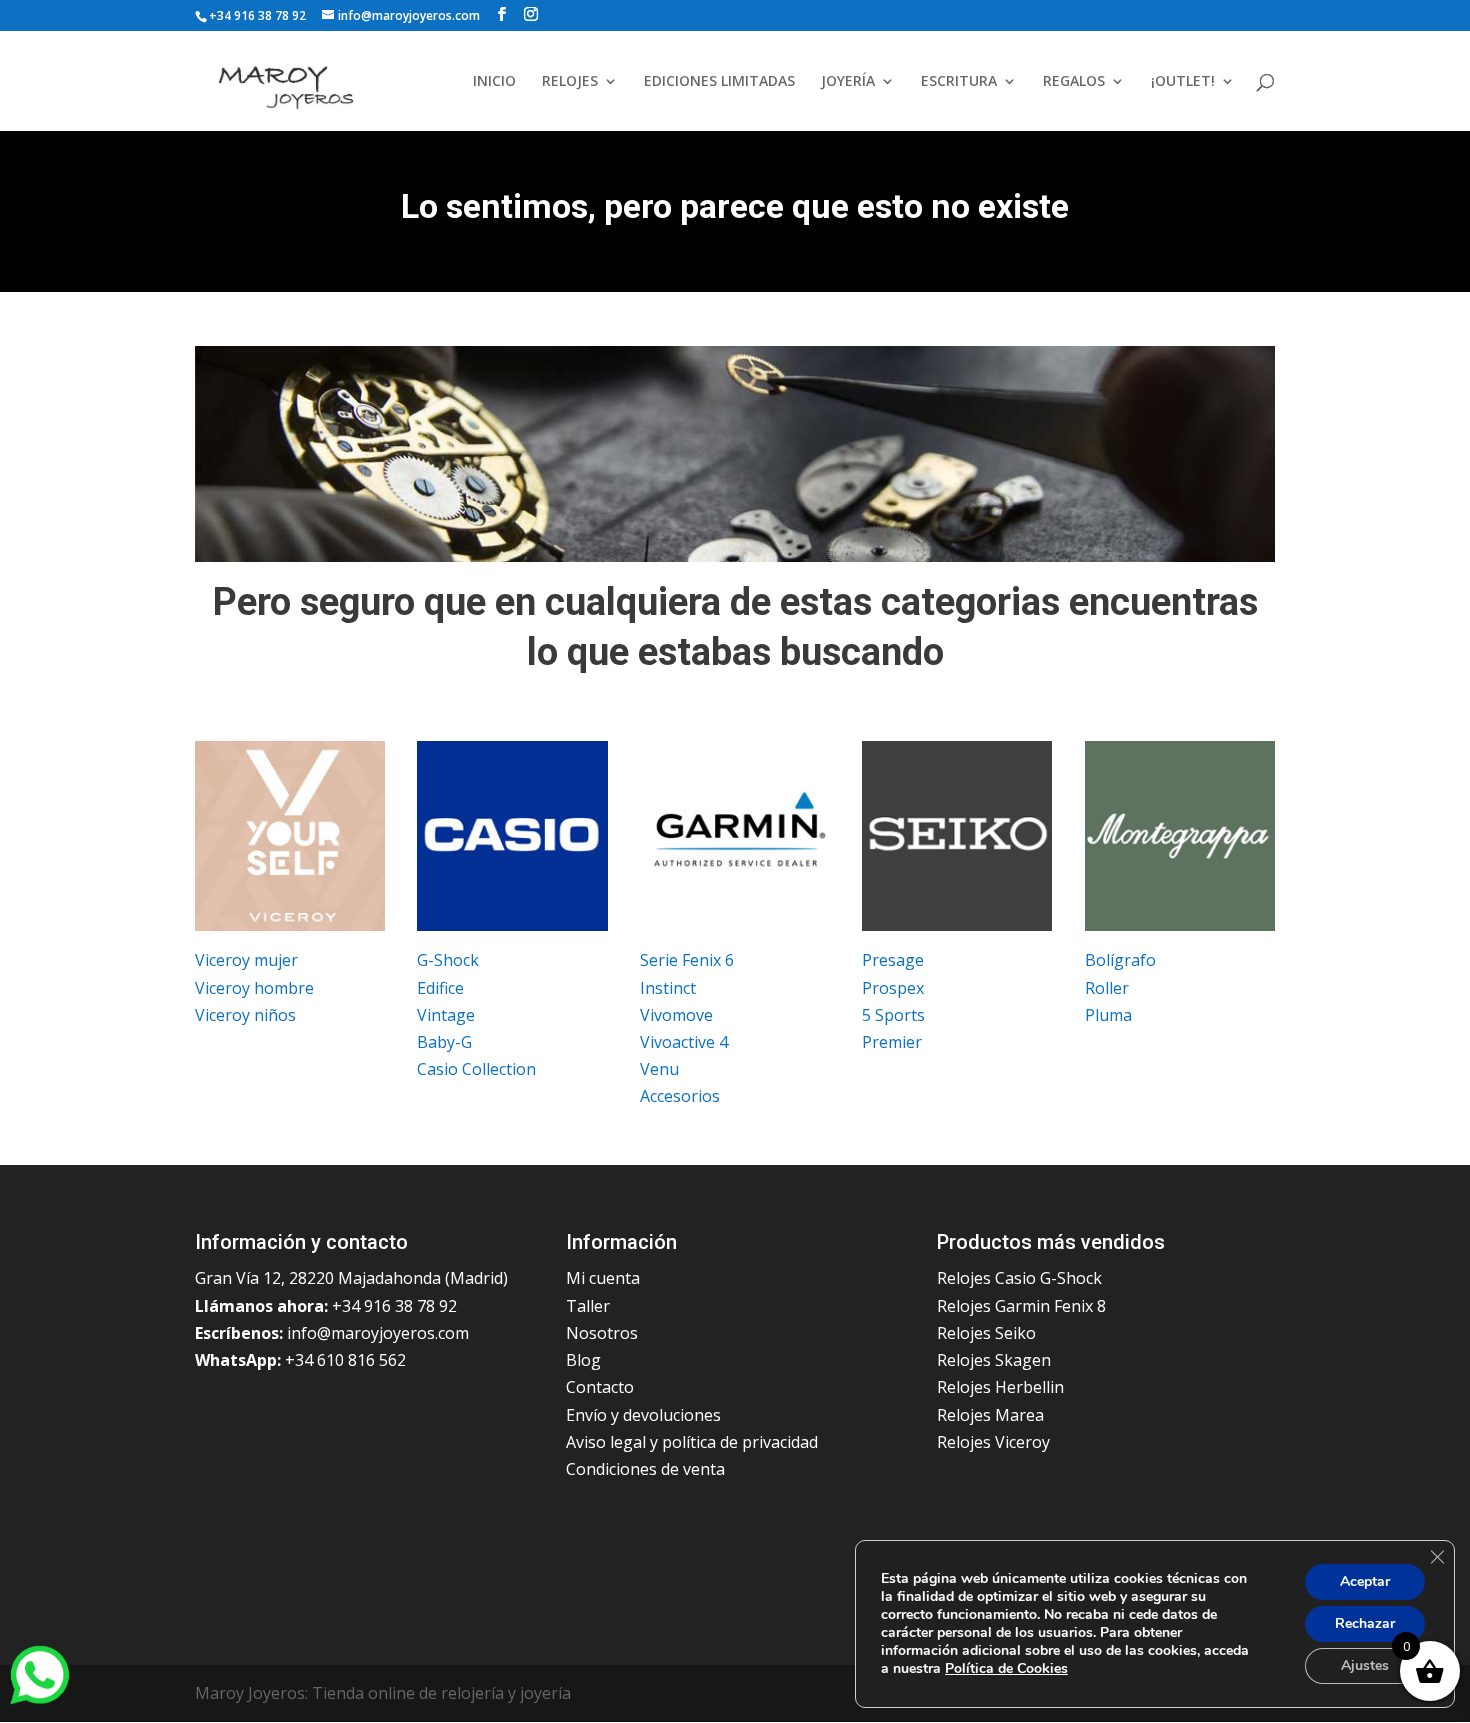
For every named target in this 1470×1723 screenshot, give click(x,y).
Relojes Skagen (994, 1360)
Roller (1107, 988)
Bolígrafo (1120, 960)
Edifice (440, 988)
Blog (583, 1360)
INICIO (494, 82)
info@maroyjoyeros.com (378, 1333)
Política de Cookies (1006, 1668)
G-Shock (448, 960)
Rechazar (1365, 1623)
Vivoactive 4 (684, 1042)
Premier (892, 1042)
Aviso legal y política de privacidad (692, 1442)
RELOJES (570, 82)
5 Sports (893, 1015)
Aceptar (1365, 1581)
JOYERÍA (848, 82)
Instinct (668, 988)
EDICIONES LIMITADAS (719, 82)
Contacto (600, 1387)
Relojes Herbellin (1000, 1387)
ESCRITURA (959, 82)
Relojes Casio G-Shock (1019, 1278)
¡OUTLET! (1183, 82)
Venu (659, 1069)
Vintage (446, 1015)
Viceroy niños (245, 1015)
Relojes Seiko (986, 1333)
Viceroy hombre (254, 988)
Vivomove (676, 1015)
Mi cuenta (603, 1278)
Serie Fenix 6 (687, 960)
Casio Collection (476, 1069)
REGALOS (1074, 82)
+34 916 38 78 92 (257, 15)
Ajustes (1365, 1665)
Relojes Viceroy (993, 1442)
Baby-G (444, 1042)
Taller (588, 1306)
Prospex (893, 988)
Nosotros (602, 1333)
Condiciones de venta (645, 1469)
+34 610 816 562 (345, 1360)
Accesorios (680, 1096)
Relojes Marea (990, 1415)
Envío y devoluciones (643, 1415)
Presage (893, 960)
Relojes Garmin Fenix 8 (1021, 1306)
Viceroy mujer (246, 960)
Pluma (1108, 1015)
